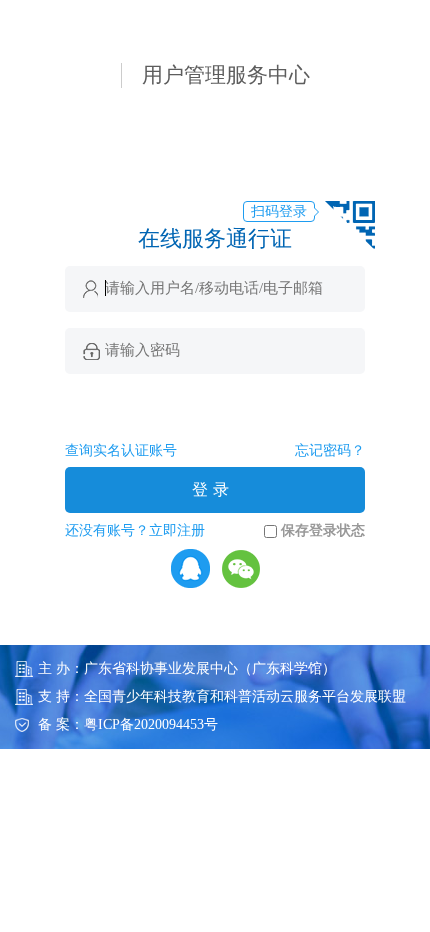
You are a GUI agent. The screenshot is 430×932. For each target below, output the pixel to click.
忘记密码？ (330, 450)
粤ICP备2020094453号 (151, 724)
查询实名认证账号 (121, 450)
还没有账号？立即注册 (135, 530)
